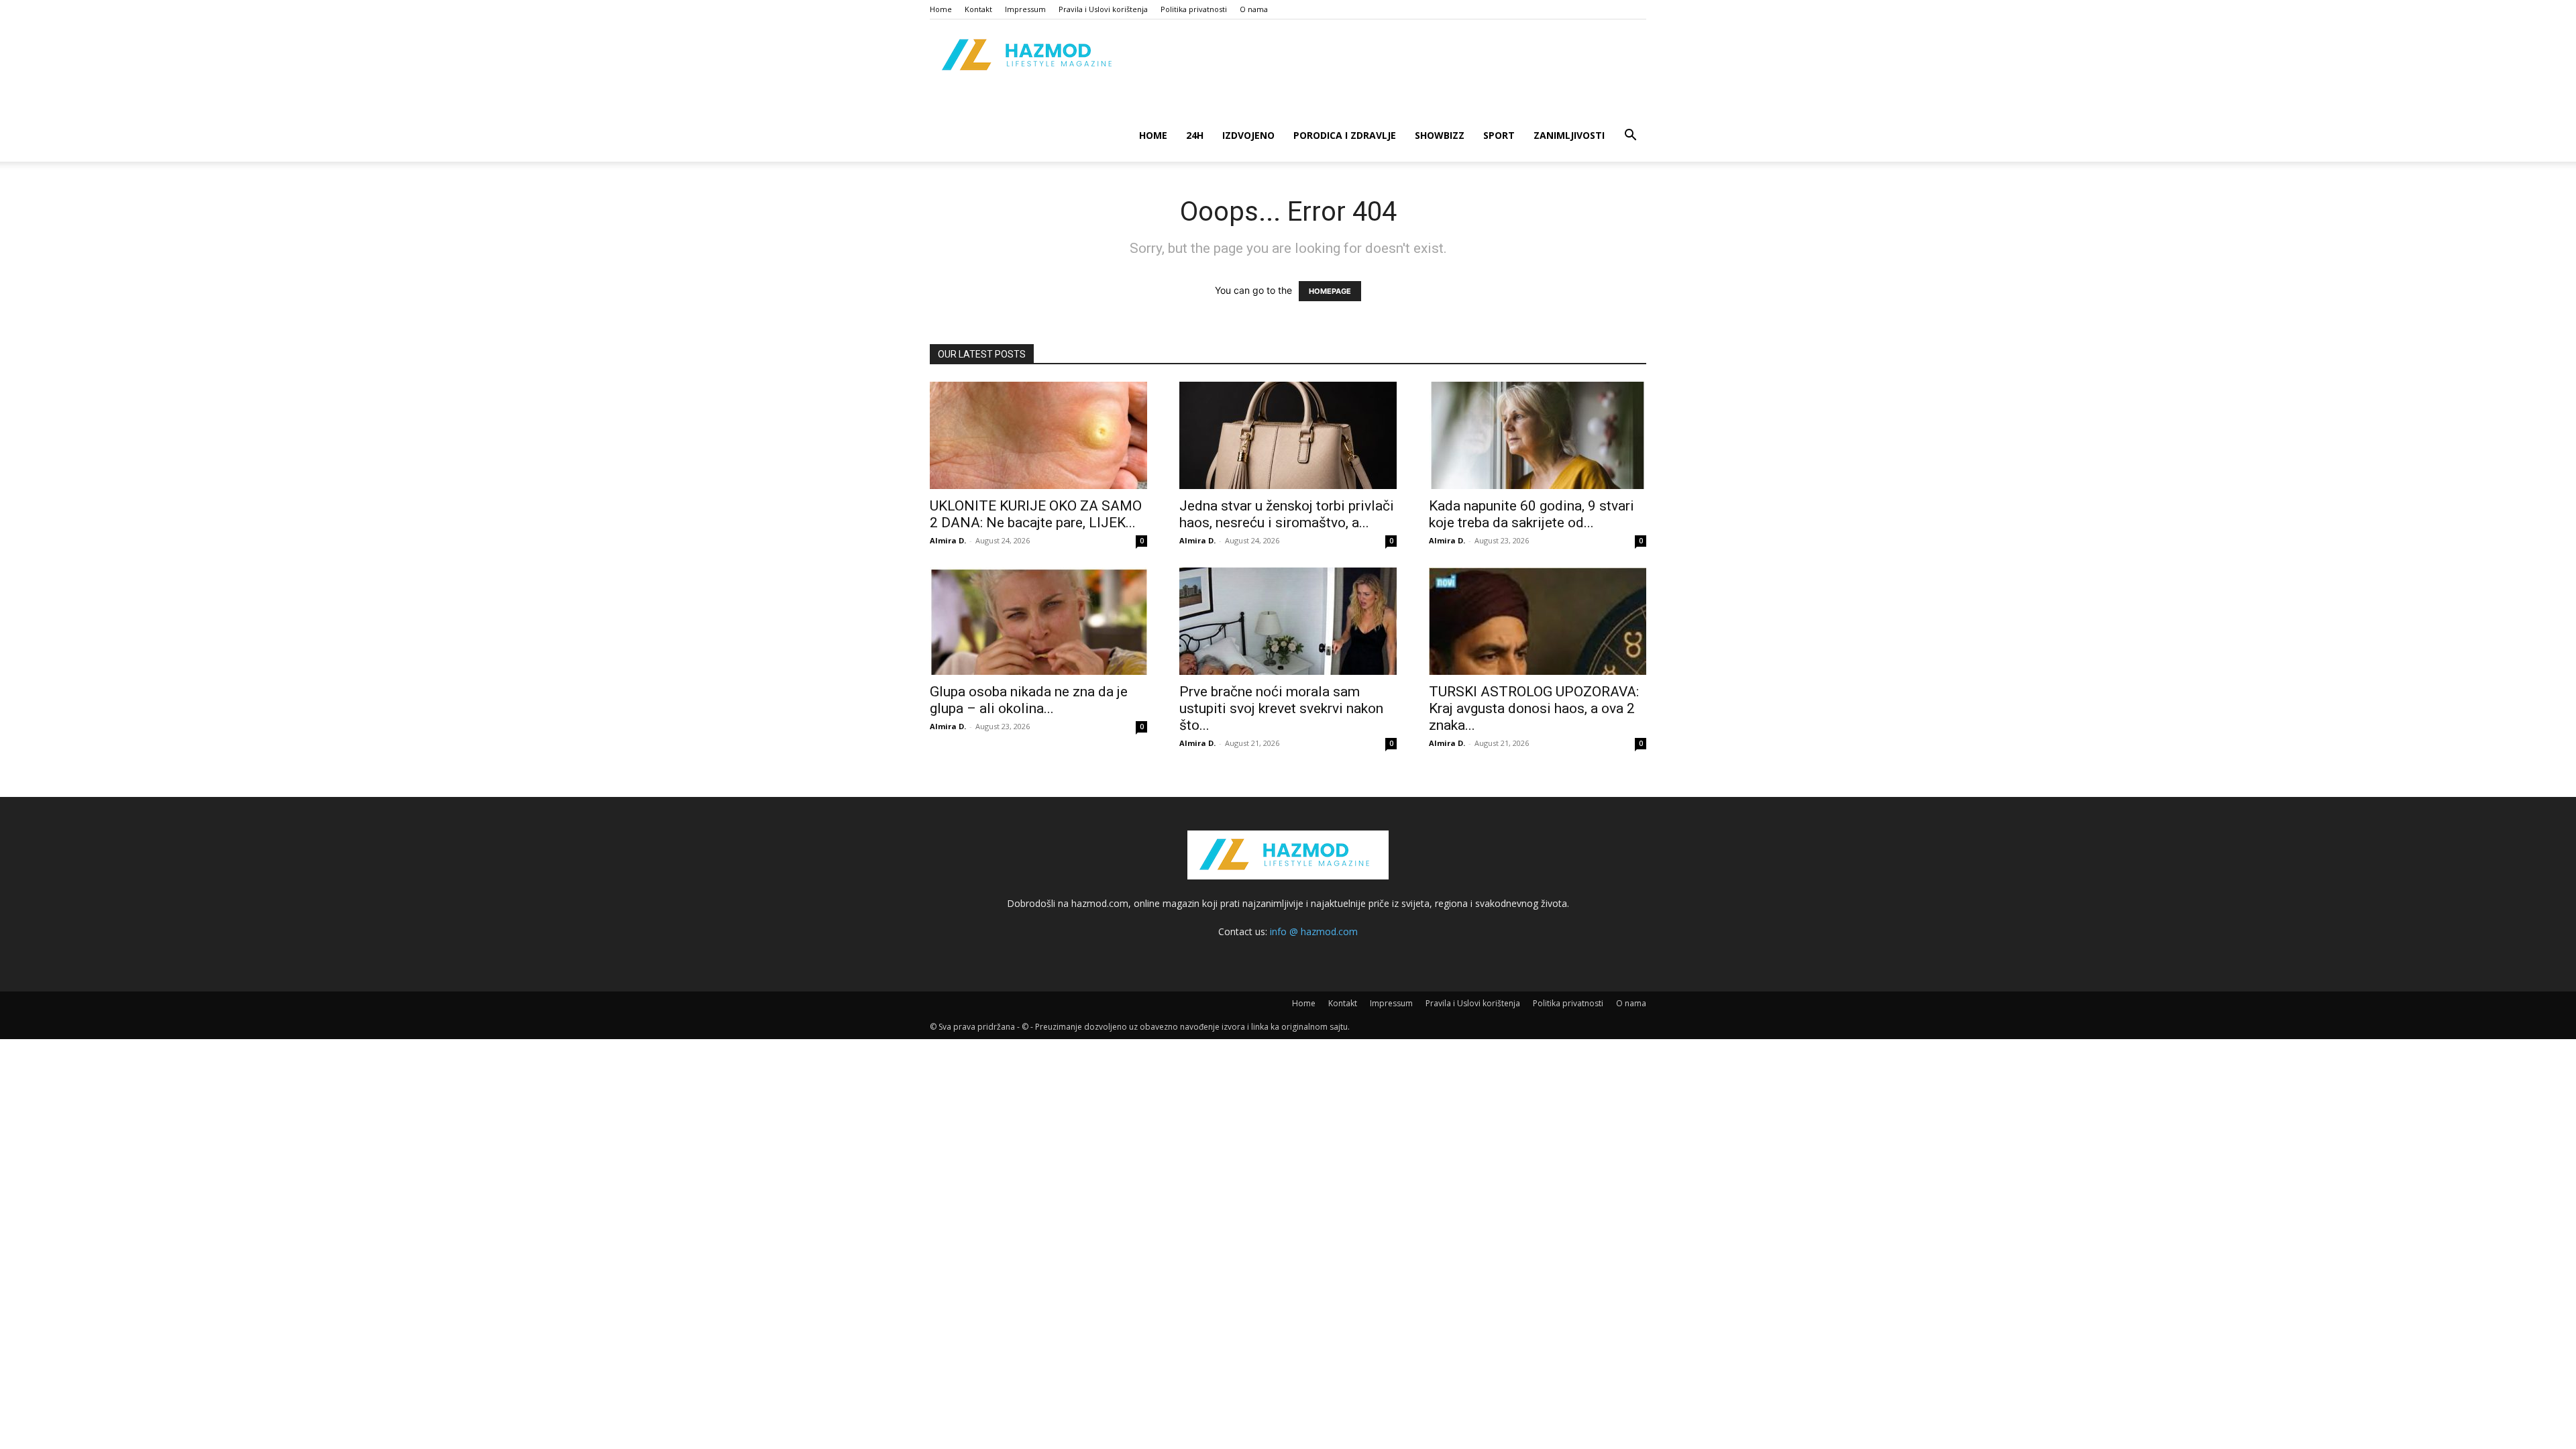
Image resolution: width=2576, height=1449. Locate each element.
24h (1195, 135)
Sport (1499, 135)
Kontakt (978, 9)
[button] (1630, 137)
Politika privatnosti (1194, 9)
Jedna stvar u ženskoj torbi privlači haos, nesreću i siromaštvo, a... (1287, 514)
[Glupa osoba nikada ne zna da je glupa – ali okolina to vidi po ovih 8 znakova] (1038, 621)
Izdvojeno (1248, 135)
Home (941, 9)
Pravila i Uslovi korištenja (1103, 9)
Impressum (1025, 9)
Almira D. (948, 540)
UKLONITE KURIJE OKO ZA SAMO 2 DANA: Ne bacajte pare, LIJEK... (1036, 514)
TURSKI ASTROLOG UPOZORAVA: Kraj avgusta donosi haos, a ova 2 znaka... (1534, 708)
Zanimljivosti (1569, 135)
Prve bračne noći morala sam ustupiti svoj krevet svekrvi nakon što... (1281, 708)
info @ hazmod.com (1314, 931)
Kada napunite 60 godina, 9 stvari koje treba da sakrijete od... (1532, 514)
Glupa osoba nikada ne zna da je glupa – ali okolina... (1029, 700)
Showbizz (1440, 135)
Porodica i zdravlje (1345, 135)
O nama (1254, 9)
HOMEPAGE (1330, 291)
